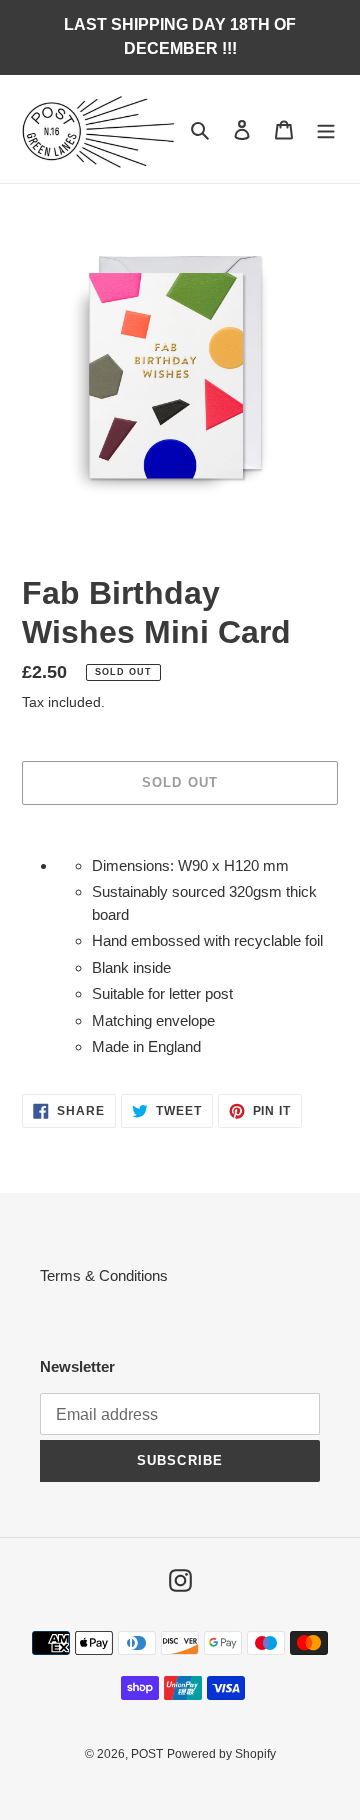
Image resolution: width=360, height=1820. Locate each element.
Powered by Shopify (221, 1754)
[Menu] (326, 129)
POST (147, 1754)
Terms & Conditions (104, 1275)
